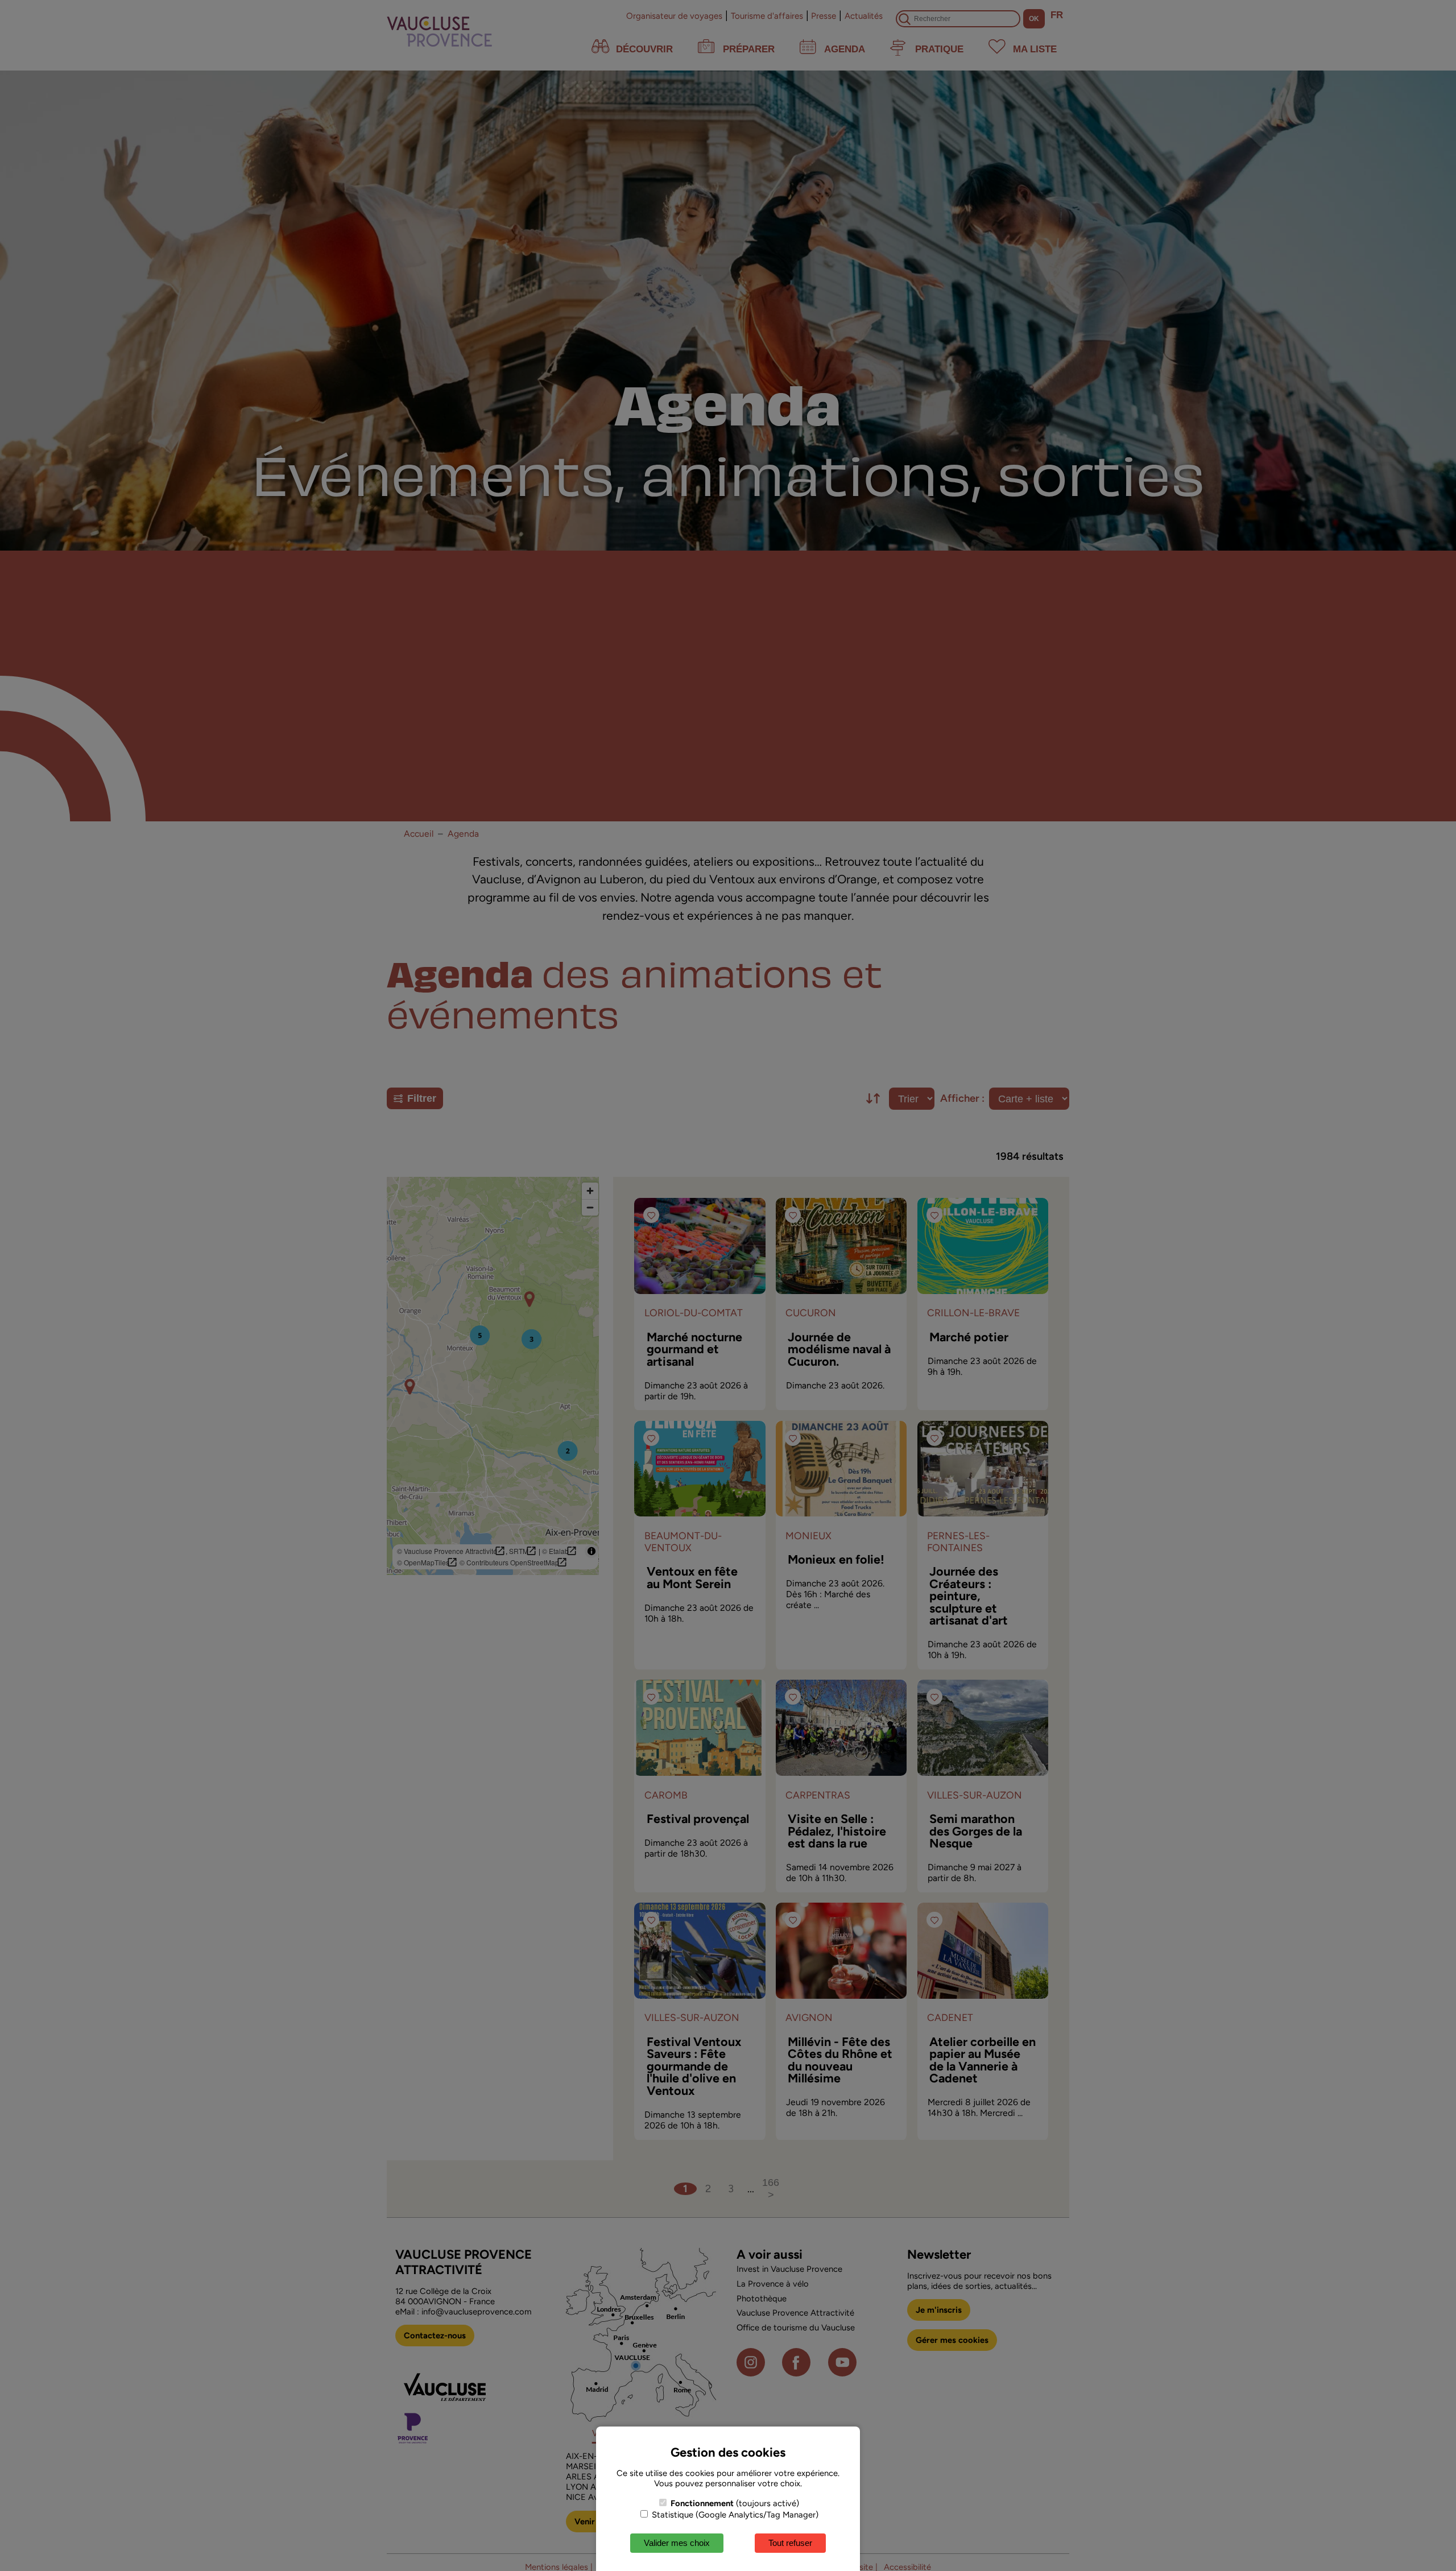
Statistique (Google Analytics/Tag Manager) (734, 2515)
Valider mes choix (677, 2543)
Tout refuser (790, 2543)
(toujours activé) (735, 2503)
